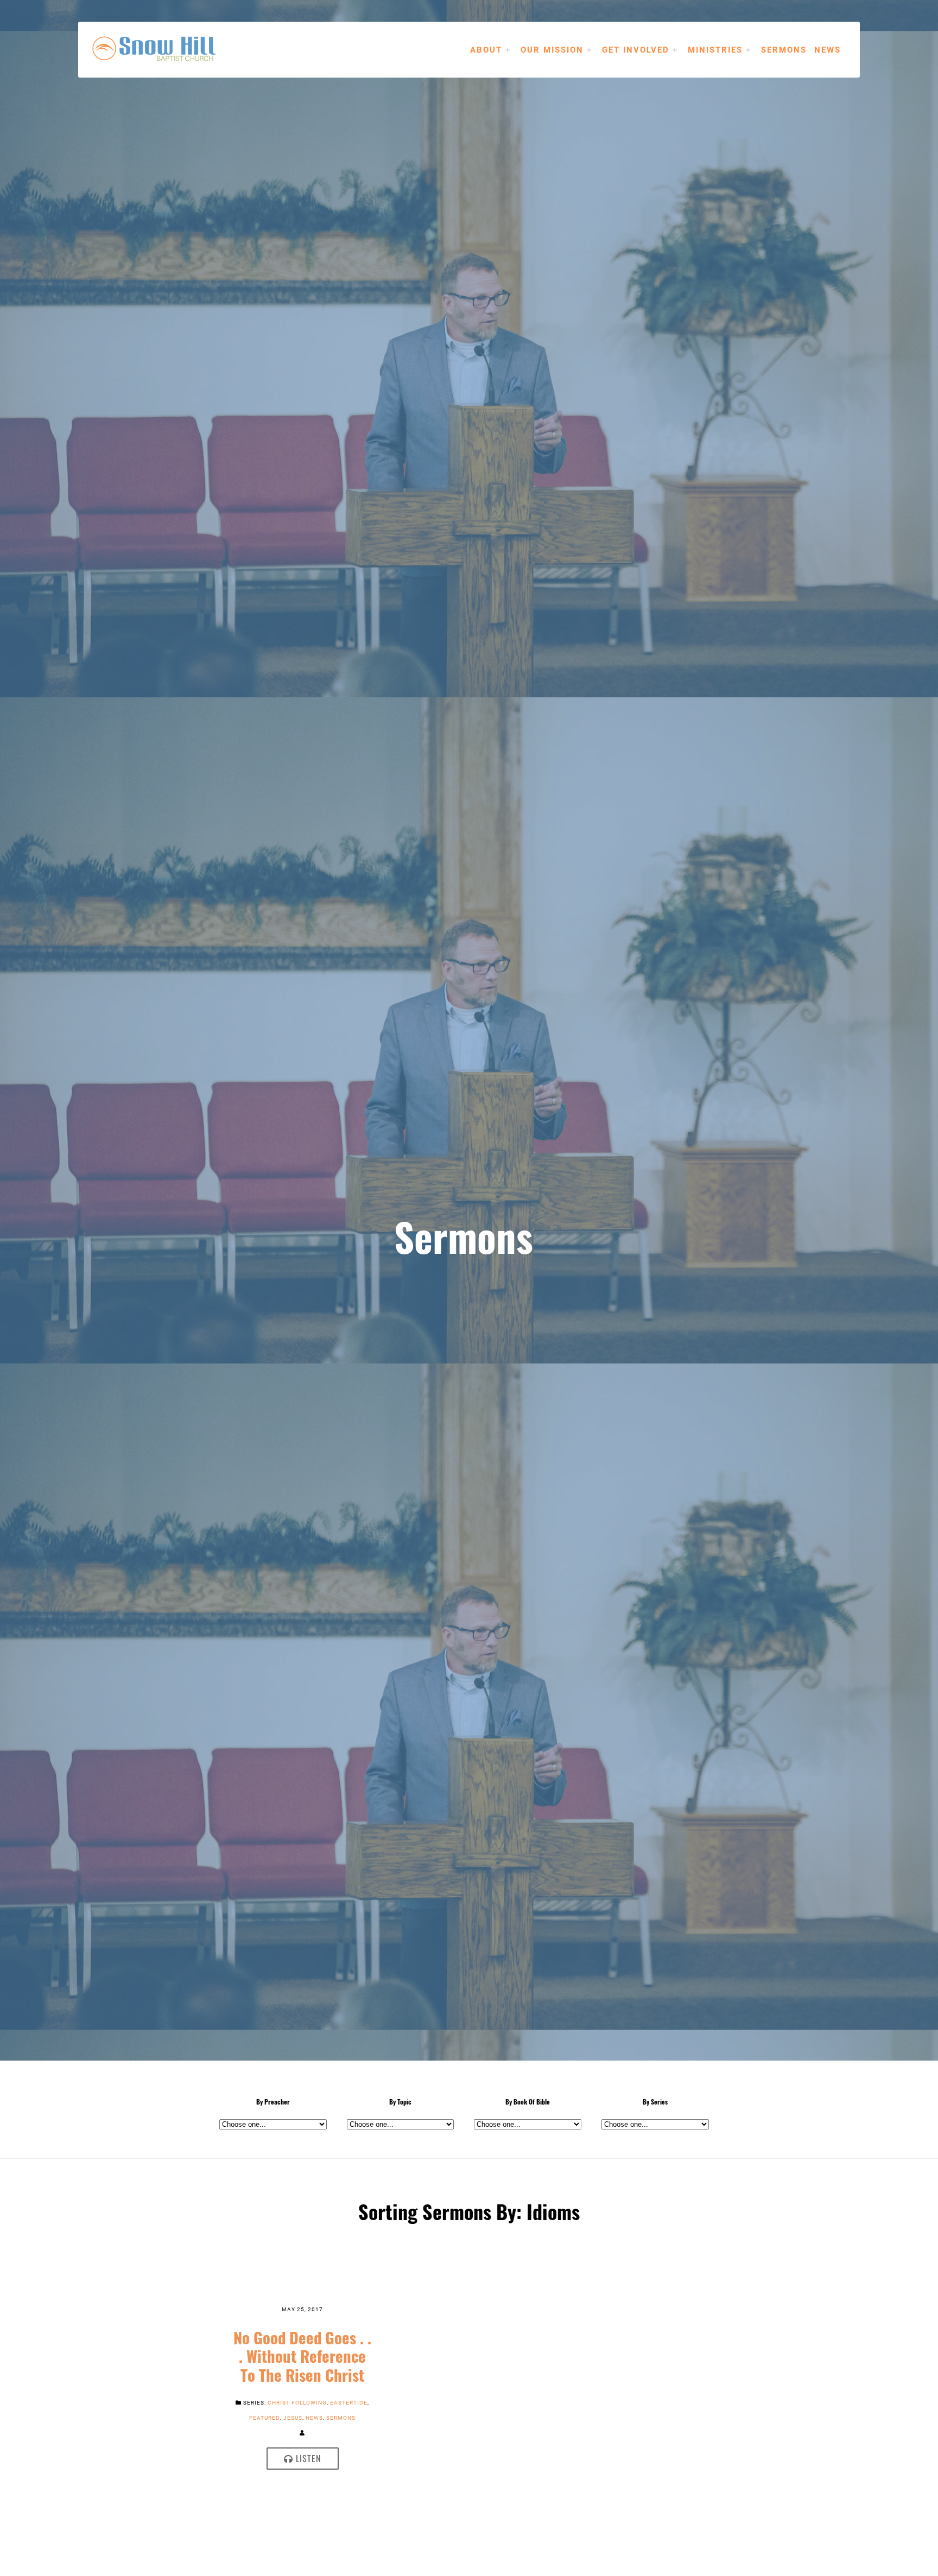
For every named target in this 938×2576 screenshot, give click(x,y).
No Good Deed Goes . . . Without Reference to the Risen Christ (302, 2356)
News (828, 49)
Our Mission (552, 49)
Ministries (715, 49)
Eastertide (349, 2402)
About (486, 49)
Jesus (293, 2418)
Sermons (784, 49)
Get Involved (636, 49)
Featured (265, 2418)
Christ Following (297, 2402)
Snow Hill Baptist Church (170, 49)
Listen (307, 2458)
